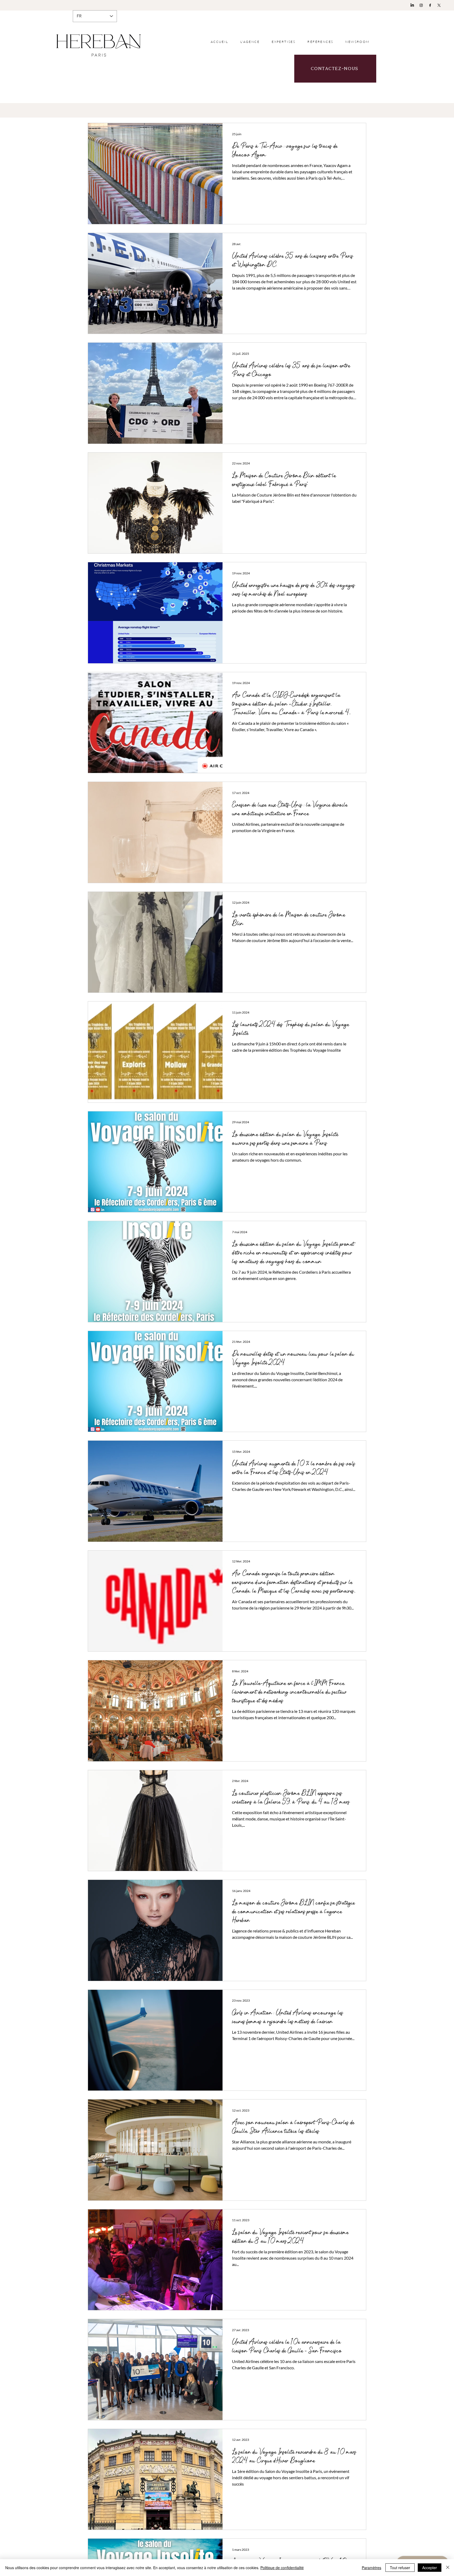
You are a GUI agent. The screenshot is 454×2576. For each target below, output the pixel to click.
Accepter (430, 2568)
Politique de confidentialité (282, 2568)
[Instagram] (421, 5)
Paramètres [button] (372, 2568)
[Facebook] (430, 5)
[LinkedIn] (412, 5)
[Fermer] (448, 2568)
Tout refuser (400, 2568)
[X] (439, 5)
